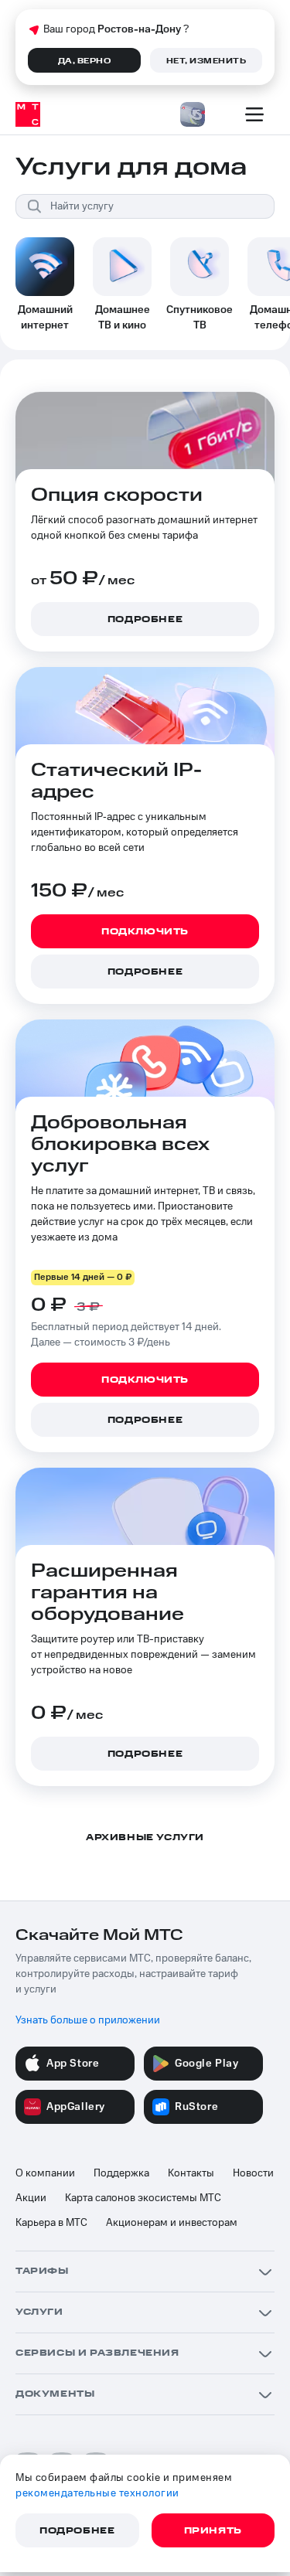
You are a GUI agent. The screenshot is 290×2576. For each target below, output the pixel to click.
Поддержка (121, 2173)
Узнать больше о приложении (88, 2020)
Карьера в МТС (51, 2223)
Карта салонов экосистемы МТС (143, 2198)
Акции (31, 2198)
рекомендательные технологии (97, 2493)
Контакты (191, 2173)
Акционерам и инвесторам (172, 2223)
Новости (253, 2173)
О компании (45, 2173)
